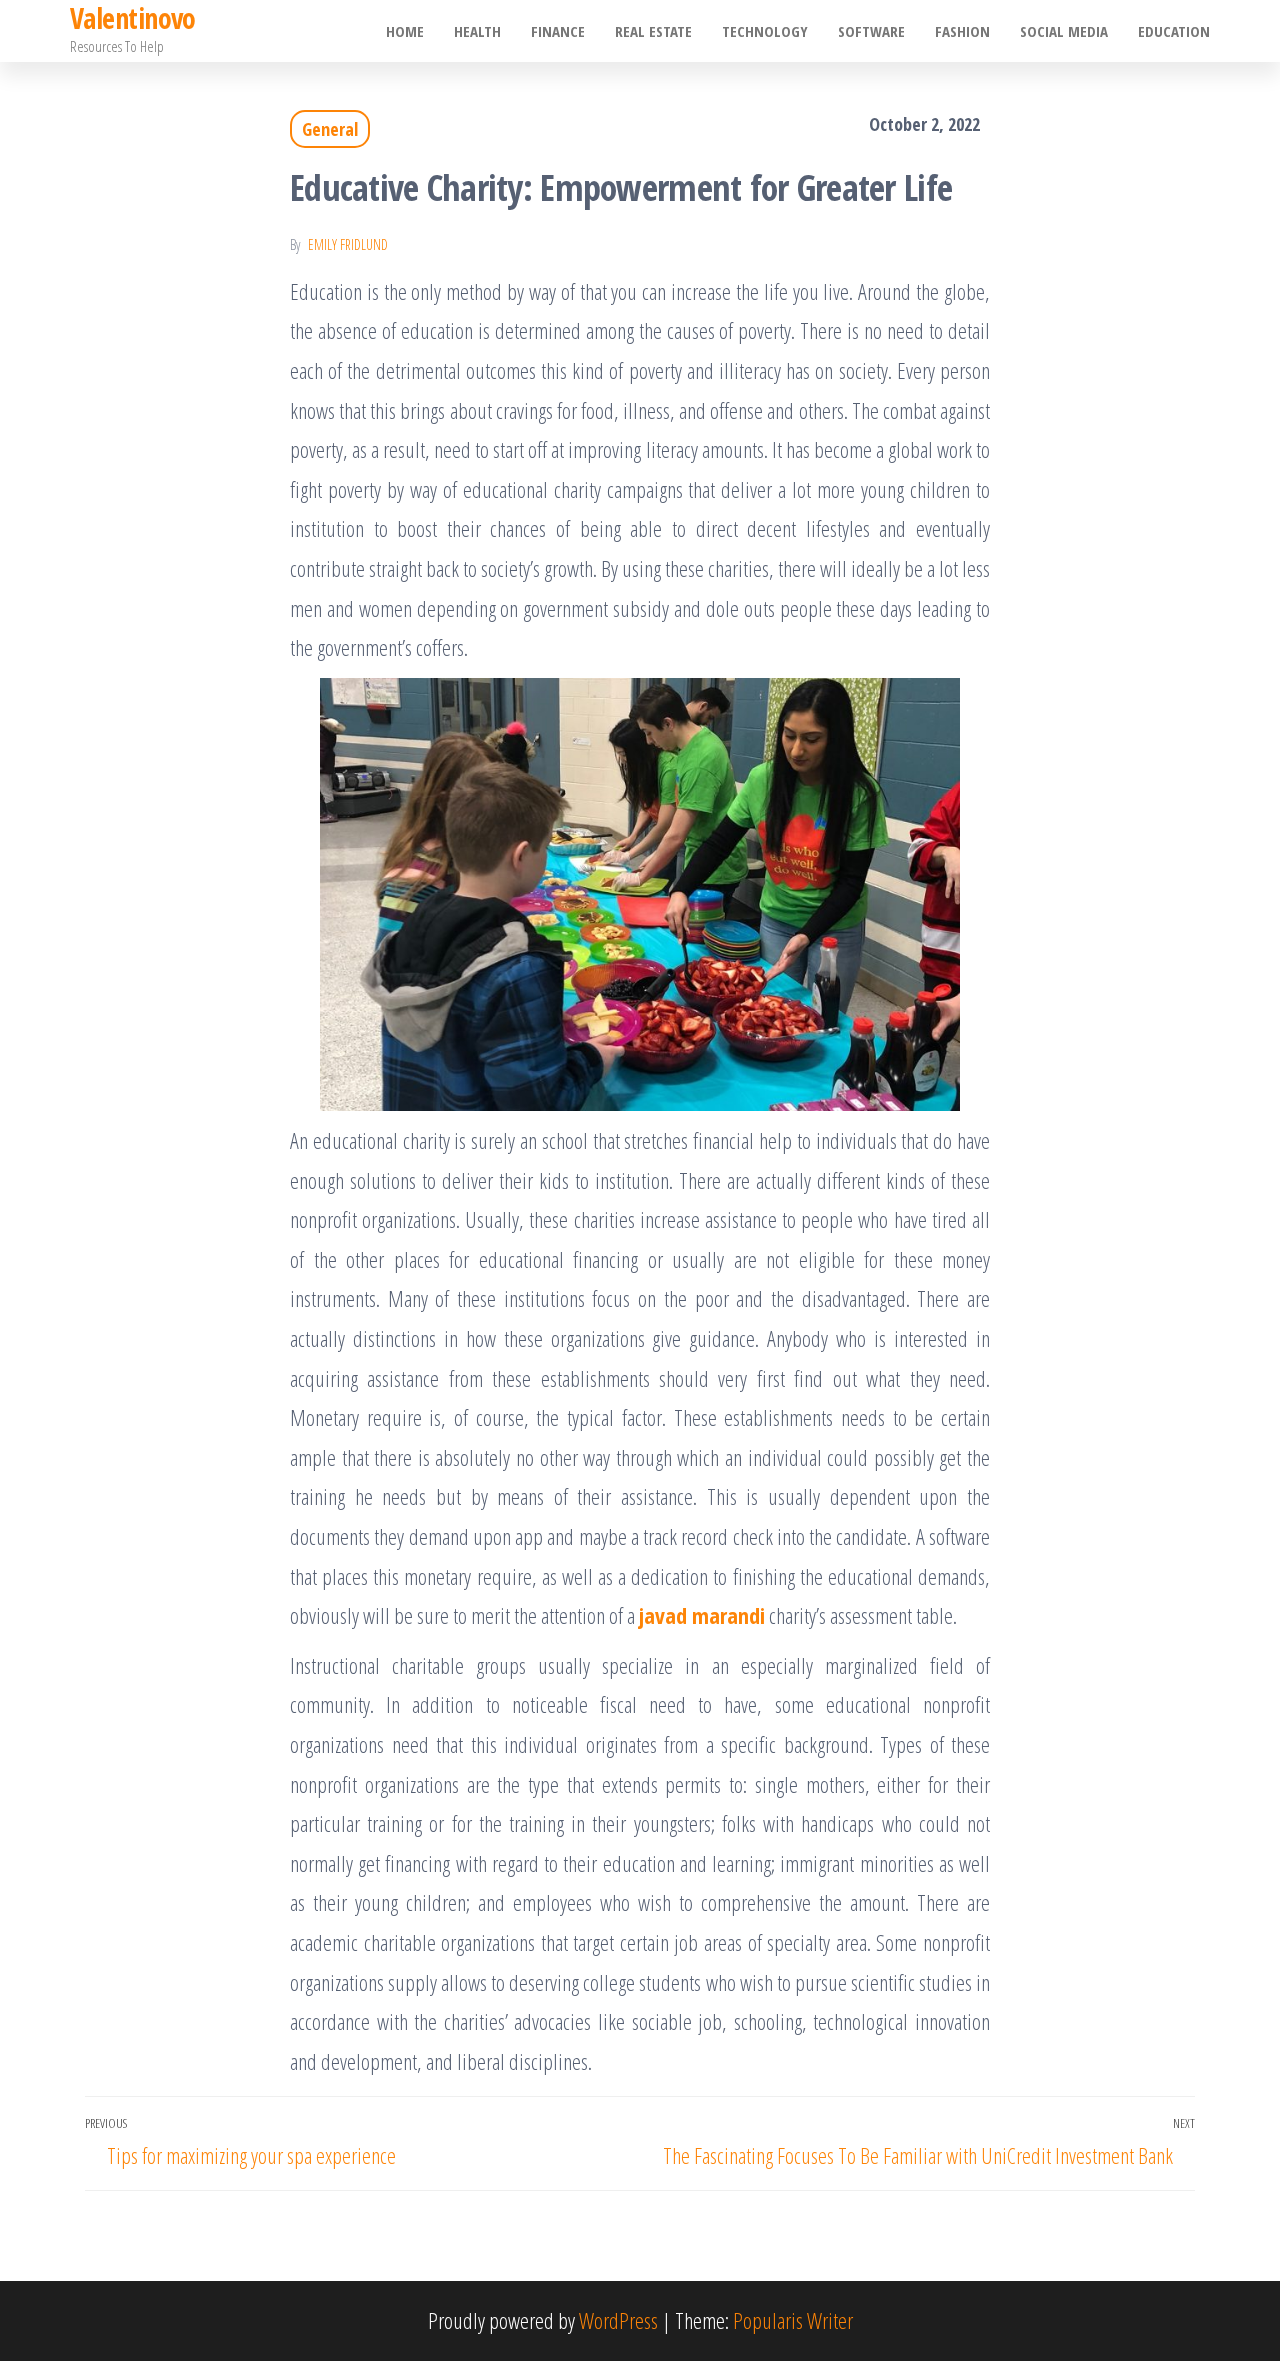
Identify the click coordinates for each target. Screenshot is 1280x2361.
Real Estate (653, 31)
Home (405, 31)
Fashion (962, 31)
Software (871, 31)
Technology (765, 31)
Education (1174, 31)
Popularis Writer (793, 2320)
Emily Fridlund (348, 244)
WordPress (618, 2320)
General (330, 129)
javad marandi (702, 1615)
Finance (558, 31)
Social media (1064, 31)
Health (477, 31)
